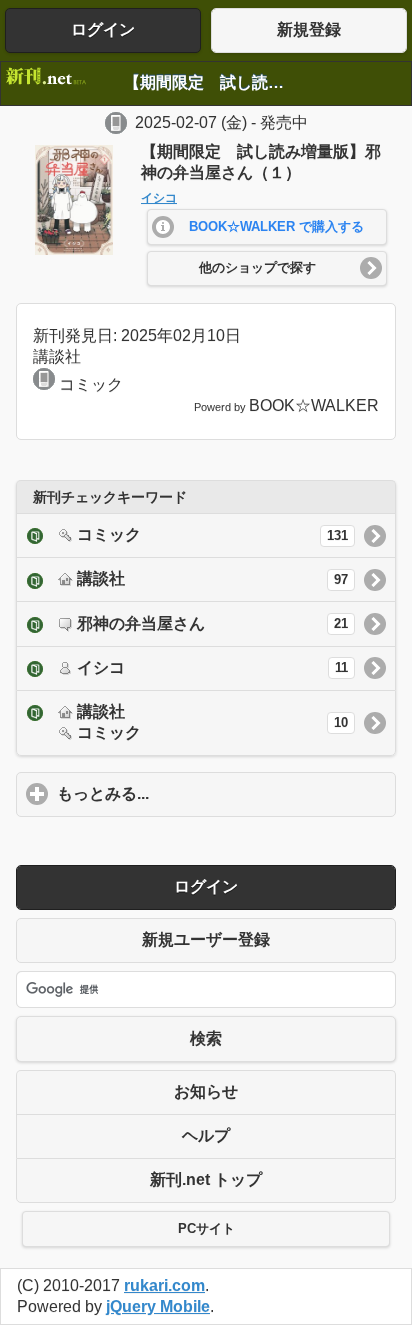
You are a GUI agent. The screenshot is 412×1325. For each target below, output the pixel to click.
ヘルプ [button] (206, 1135)
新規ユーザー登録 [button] (206, 939)
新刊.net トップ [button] (206, 1179)
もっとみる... (196, 793)
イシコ (159, 198)
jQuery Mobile (158, 1306)
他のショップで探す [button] (257, 268)
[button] (267, 227)
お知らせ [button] (206, 1091)
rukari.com (164, 1285)
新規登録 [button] (309, 29)
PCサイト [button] (206, 1229)
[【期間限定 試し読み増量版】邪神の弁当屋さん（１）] (74, 249)
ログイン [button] (103, 29)
